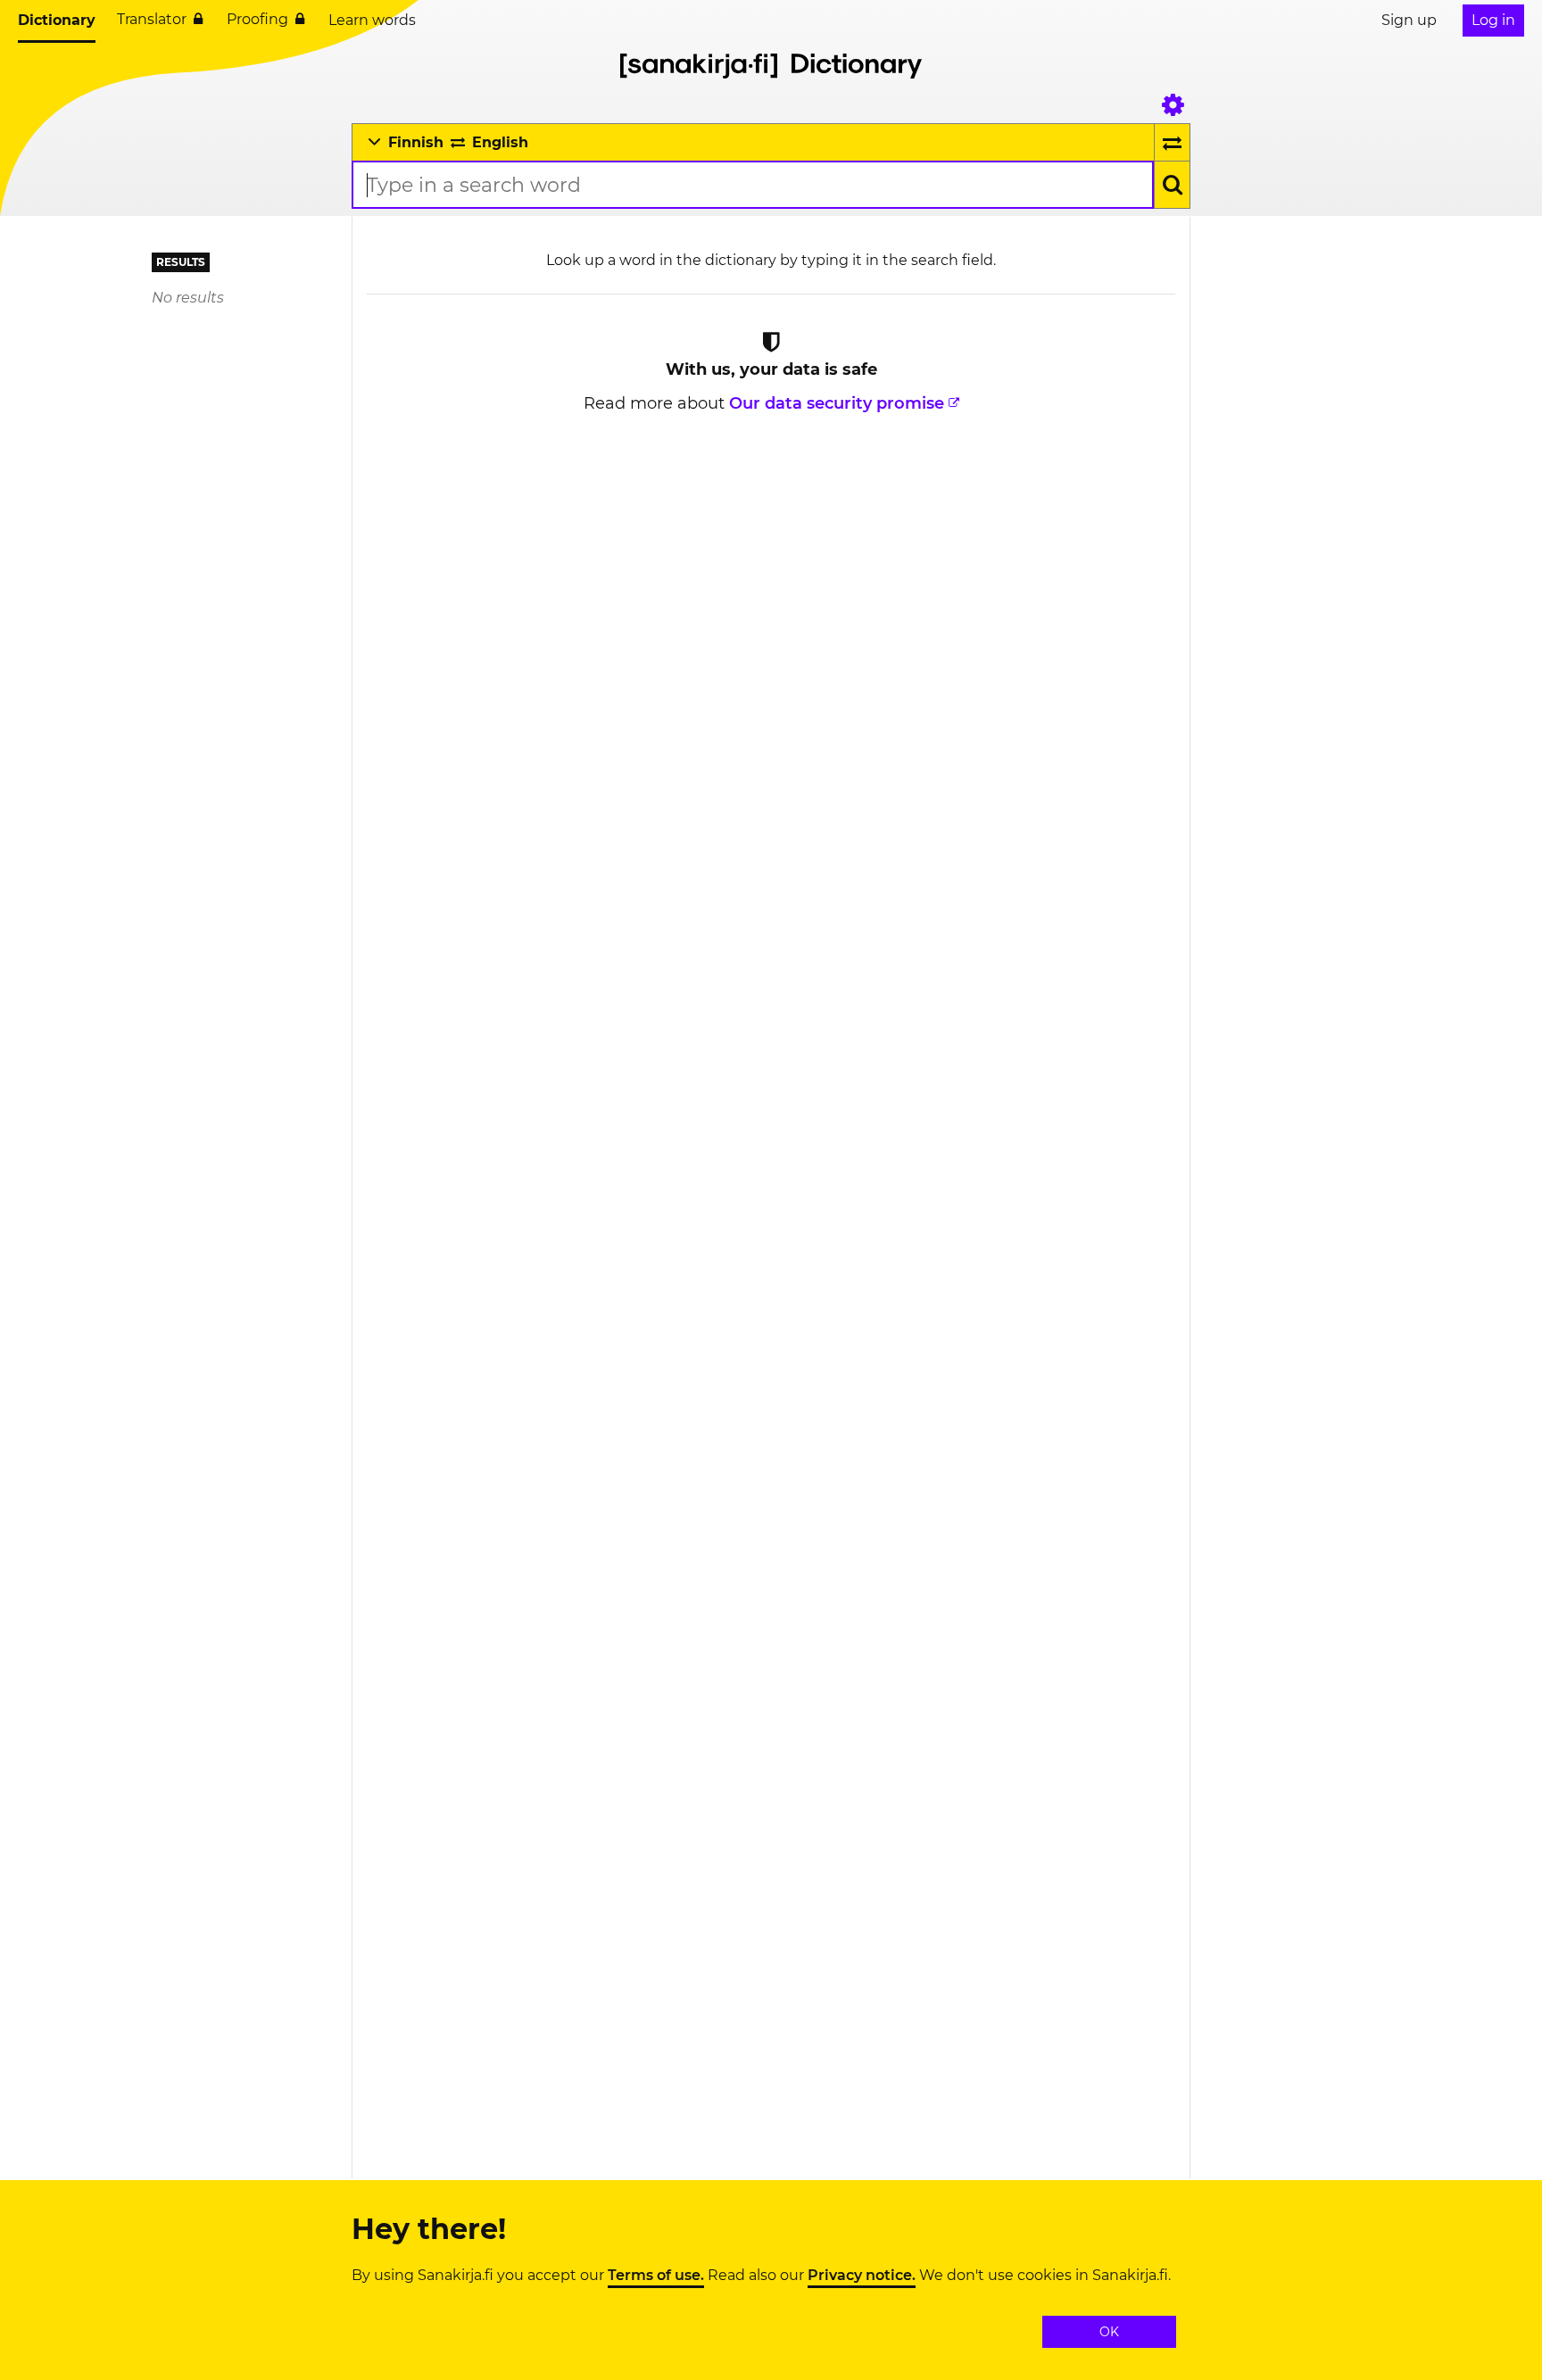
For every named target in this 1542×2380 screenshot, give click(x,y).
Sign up (1409, 20)
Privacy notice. (862, 2276)
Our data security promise (837, 403)
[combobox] (753, 185)
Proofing (257, 19)
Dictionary (57, 20)
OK (1109, 2332)
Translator (152, 19)
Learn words (372, 20)
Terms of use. (656, 2276)
